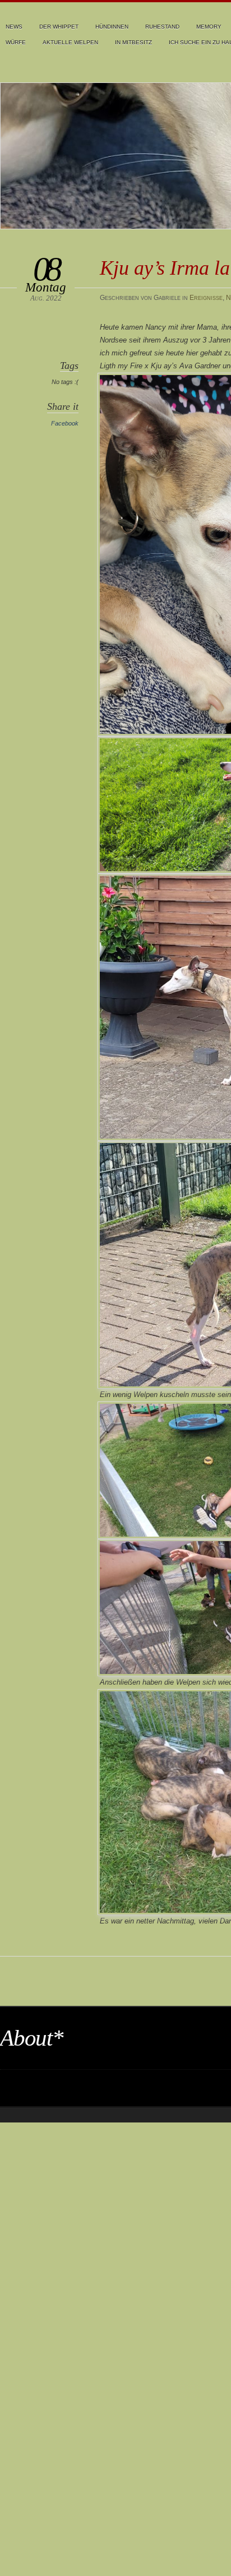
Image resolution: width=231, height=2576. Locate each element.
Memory (209, 27)
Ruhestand (162, 27)
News (14, 27)
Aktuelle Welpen (70, 42)
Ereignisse (206, 298)
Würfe (16, 42)
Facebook (65, 423)
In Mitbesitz (133, 42)
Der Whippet (59, 27)
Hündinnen (112, 27)
